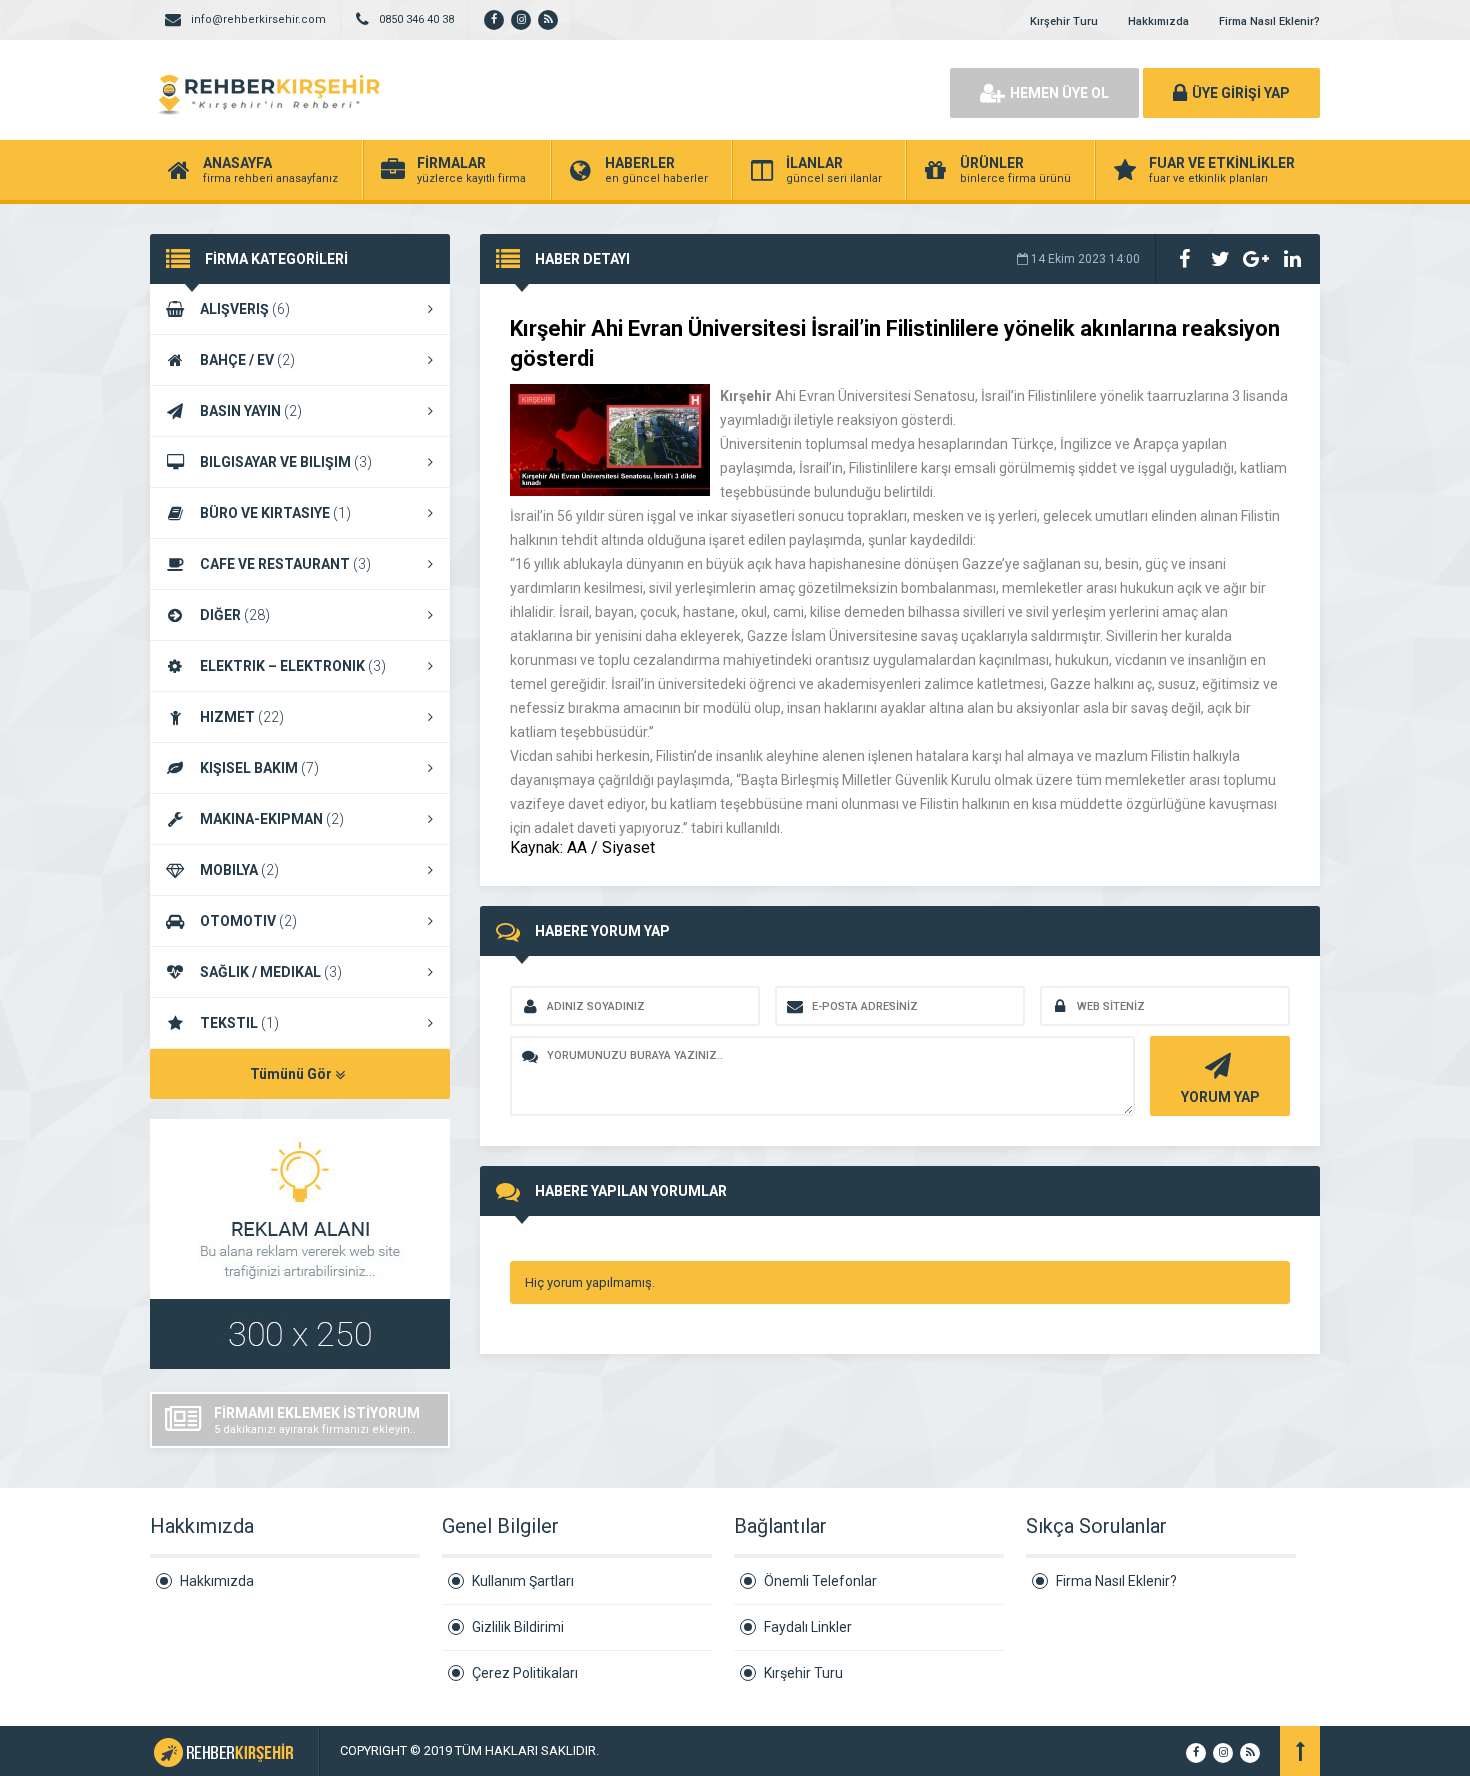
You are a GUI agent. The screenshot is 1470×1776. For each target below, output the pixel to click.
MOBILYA (239, 870)
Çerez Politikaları (525, 1673)
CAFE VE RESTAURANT (285, 564)
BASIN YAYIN (251, 411)
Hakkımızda (1158, 21)
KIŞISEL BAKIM (259, 768)
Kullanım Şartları (523, 1581)
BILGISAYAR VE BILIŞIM (286, 462)
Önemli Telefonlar (820, 1581)
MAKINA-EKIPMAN (272, 819)
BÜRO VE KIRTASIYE (275, 513)
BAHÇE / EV (247, 360)
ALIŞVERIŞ (245, 309)
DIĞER (235, 615)
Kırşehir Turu (1064, 21)
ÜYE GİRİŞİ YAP (1241, 93)
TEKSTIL (239, 1023)
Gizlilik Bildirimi (518, 1627)
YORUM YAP (1220, 1097)
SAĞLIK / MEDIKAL (271, 972)
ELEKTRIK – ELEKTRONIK (293, 666)
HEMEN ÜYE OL (1059, 93)
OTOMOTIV (248, 921)
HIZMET (242, 717)
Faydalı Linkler (808, 1627)
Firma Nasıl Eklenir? (1269, 21)
